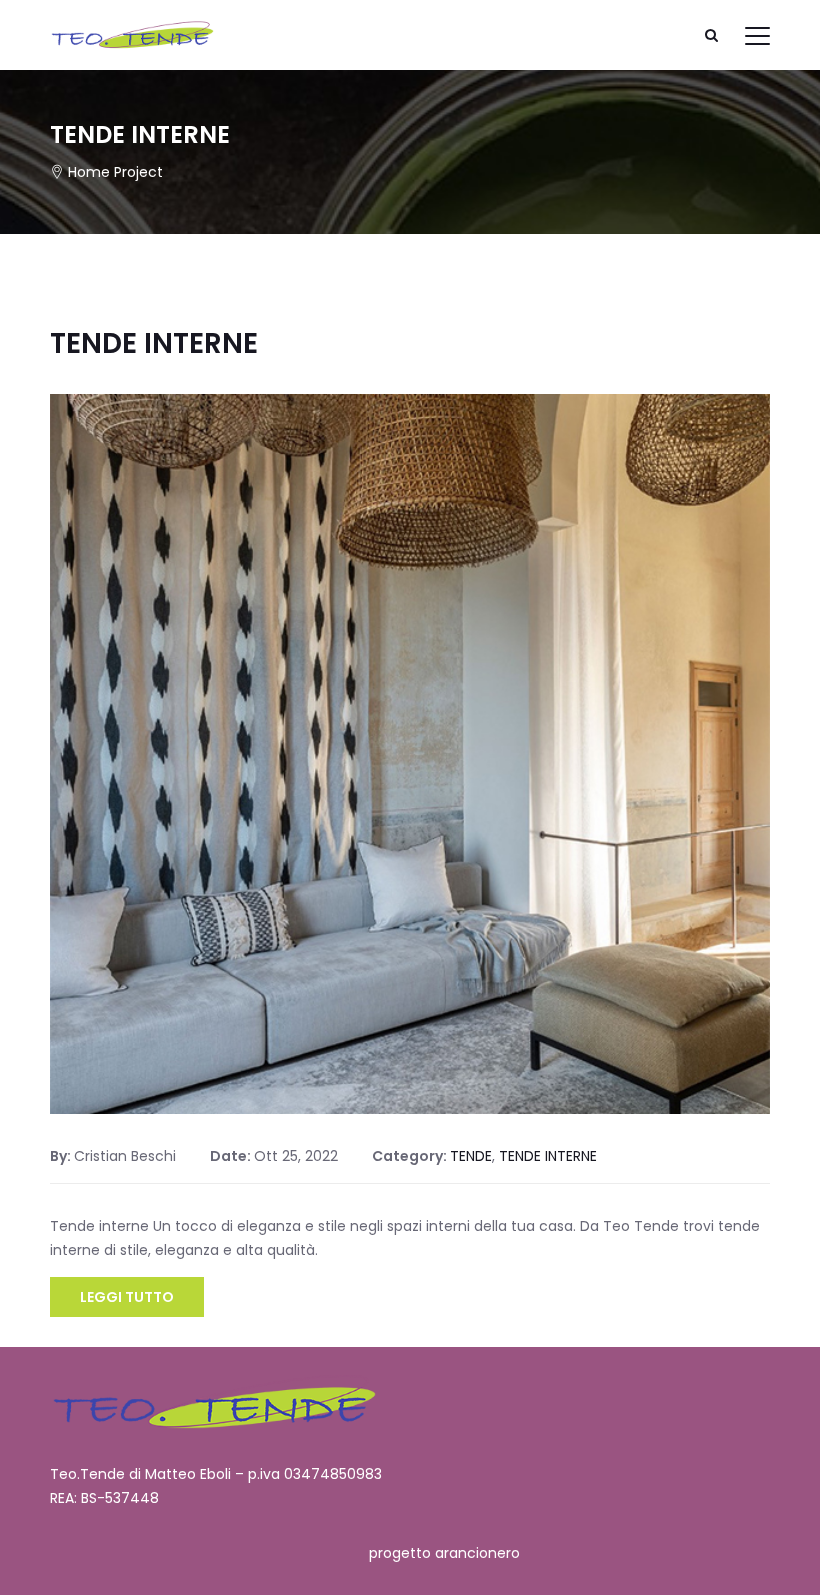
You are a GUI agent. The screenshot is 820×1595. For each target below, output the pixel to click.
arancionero (477, 1553)
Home (89, 172)
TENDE (471, 1156)
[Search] (711, 35)
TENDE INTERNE (154, 343)
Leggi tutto (127, 1297)
